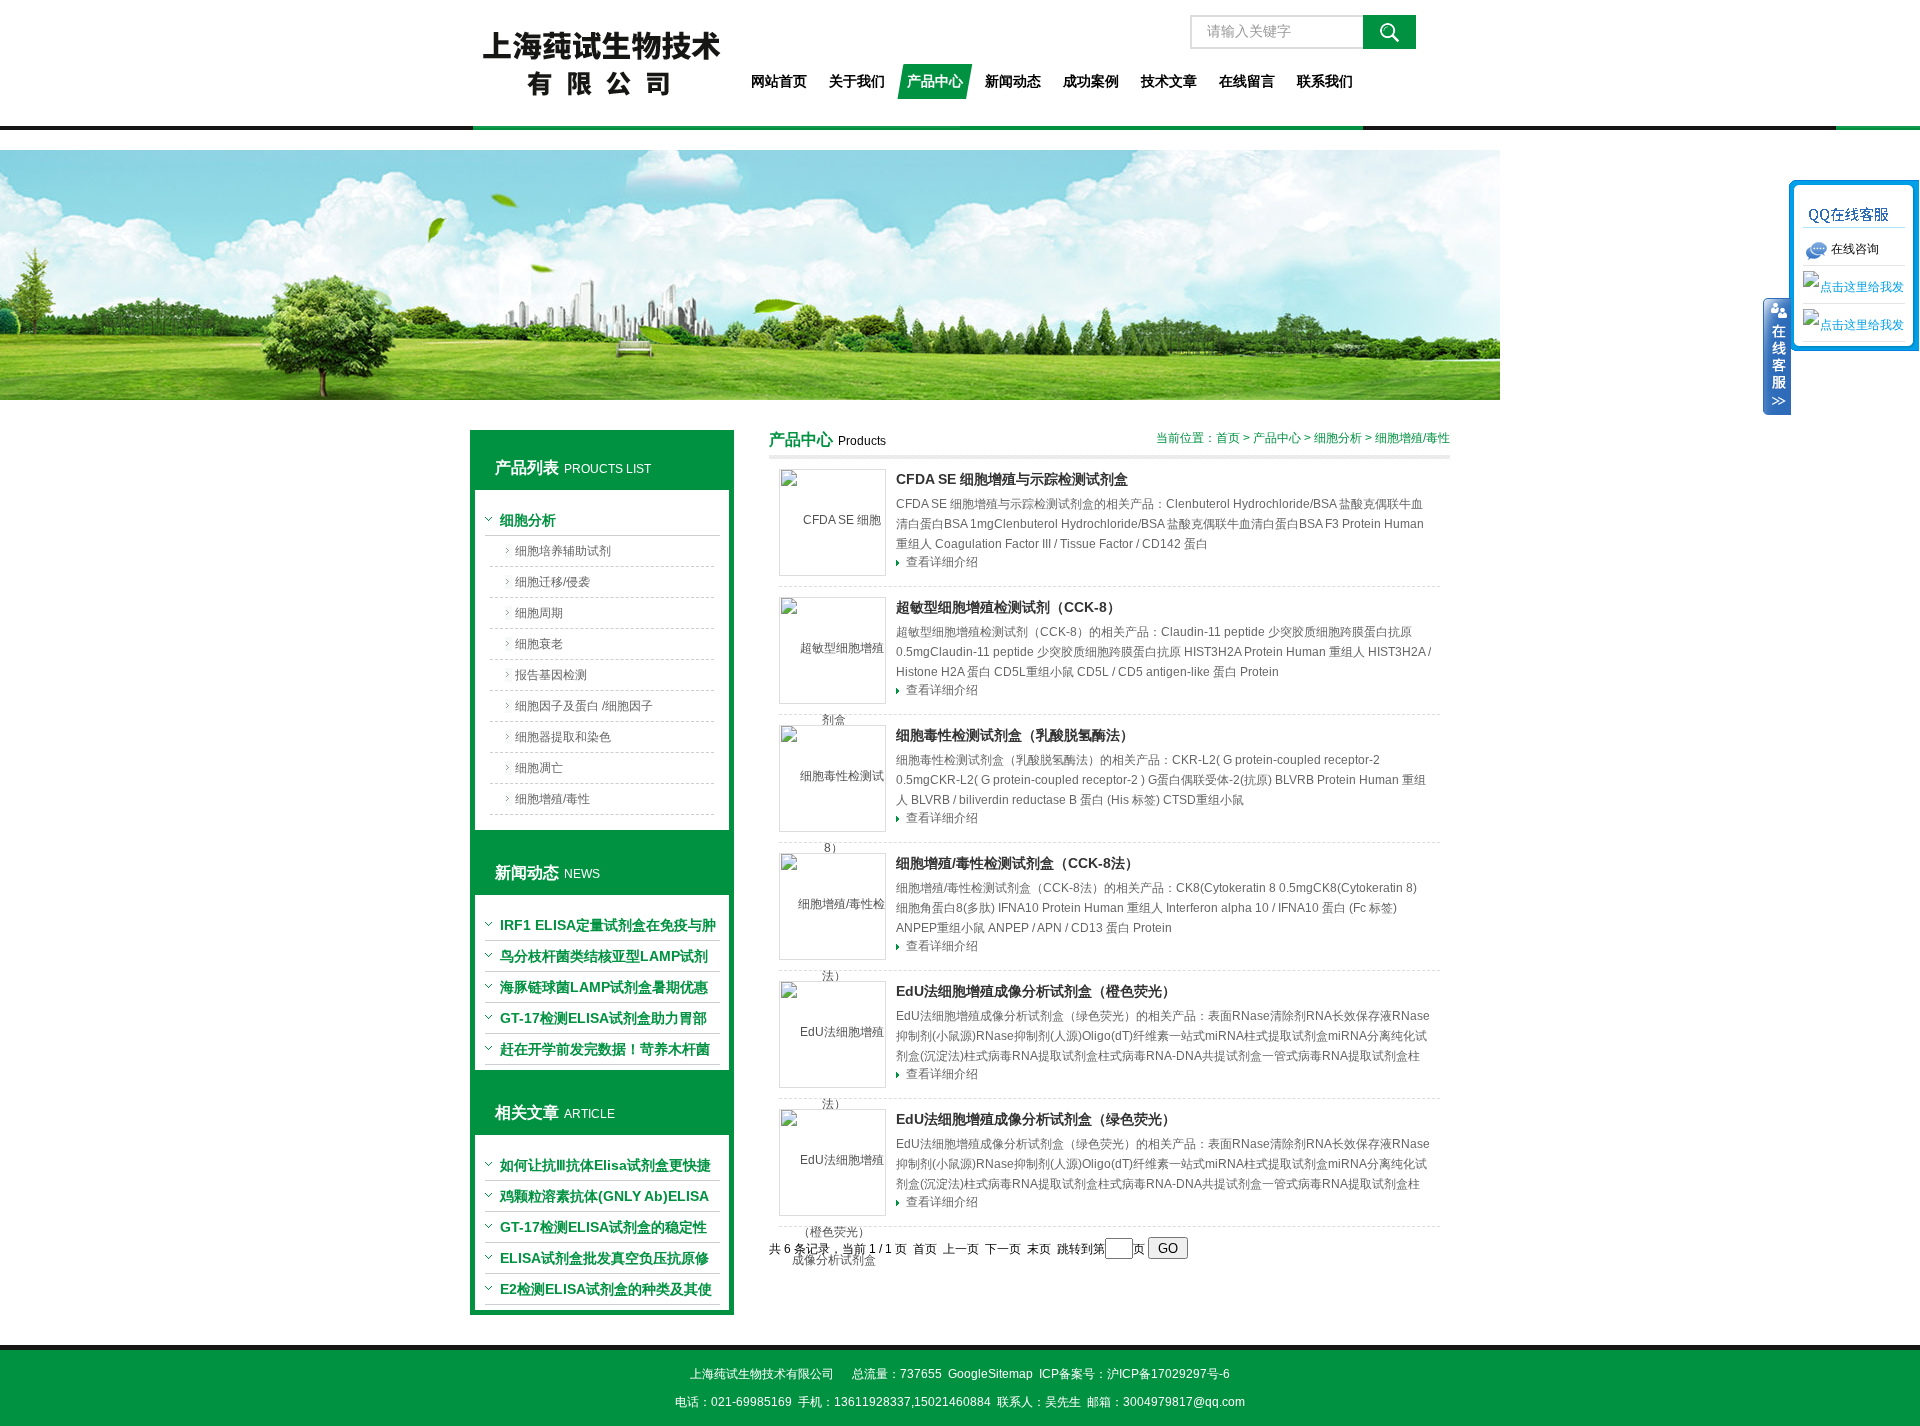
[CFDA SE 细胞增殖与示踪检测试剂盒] (832, 522)
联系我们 (1325, 81)
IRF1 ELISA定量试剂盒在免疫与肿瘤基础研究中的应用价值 (608, 929)
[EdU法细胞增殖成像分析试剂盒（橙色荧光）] (832, 1034)
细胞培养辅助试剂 (563, 551)
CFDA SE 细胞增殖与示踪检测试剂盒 (1012, 479)
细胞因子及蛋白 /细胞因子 (584, 706)
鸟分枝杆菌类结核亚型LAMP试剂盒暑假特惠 (604, 960)
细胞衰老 (539, 644)
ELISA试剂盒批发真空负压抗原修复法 (604, 1262)
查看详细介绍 (942, 562)
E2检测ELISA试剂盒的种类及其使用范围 (606, 1293)
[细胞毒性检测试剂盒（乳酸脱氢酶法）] (832, 778)
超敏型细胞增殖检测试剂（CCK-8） (1008, 607)
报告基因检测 (551, 675)
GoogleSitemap (990, 1374)
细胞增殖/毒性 (552, 799)
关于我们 (857, 81)
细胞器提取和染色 (563, 737)
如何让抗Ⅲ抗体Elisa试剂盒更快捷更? (605, 1169)
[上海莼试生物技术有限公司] (601, 63)
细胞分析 (528, 520)
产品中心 (935, 81)
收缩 (1777, 357)
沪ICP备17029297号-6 (1168, 1374)
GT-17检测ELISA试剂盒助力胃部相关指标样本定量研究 (603, 1022)
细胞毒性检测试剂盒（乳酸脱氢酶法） (1015, 735)
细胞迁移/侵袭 (552, 582)
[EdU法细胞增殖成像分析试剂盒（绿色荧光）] (832, 1162)
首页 (1228, 438)
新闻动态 (1013, 81)
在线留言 (1247, 81)
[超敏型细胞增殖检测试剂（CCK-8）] (832, 650)
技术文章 (1169, 81)
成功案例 (1091, 81)
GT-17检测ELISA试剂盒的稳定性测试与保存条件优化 (603, 1231)
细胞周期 (539, 613)
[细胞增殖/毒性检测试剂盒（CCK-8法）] (832, 906)
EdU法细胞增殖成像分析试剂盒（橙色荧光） (1036, 991)
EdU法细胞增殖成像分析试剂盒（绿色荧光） (1036, 1119)
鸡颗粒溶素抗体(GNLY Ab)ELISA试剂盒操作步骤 (604, 1200)
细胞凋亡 (539, 768)
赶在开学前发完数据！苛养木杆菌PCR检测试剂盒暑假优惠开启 (605, 1053)
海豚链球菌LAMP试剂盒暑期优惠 (604, 987)
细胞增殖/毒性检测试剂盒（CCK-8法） (1017, 863)
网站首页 (779, 81)
